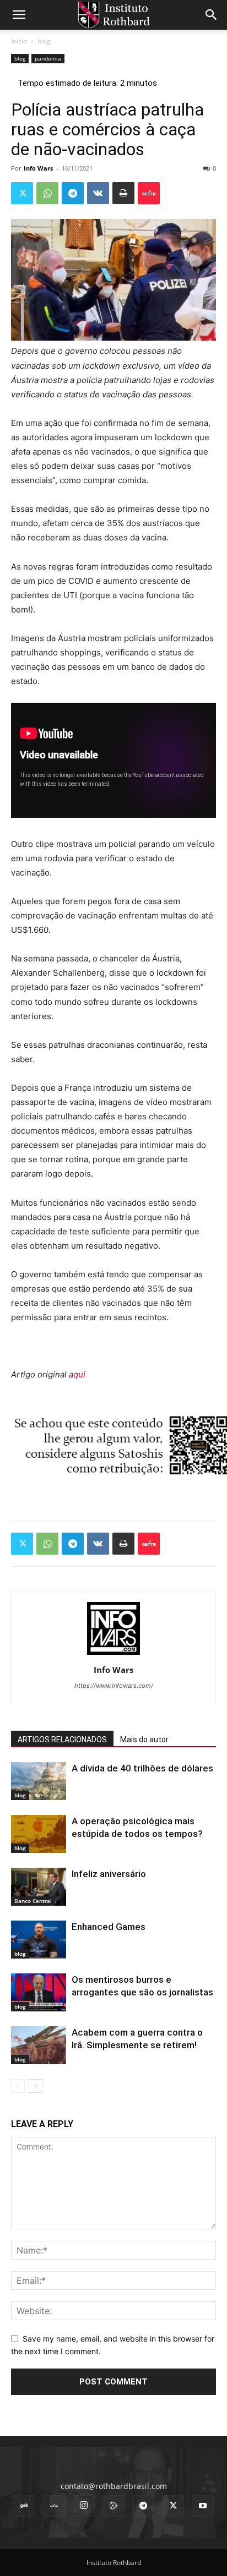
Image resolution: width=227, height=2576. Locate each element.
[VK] (98, 193)
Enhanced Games (109, 1927)
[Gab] (24, 2506)
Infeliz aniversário (109, 1874)
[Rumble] (113, 2506)
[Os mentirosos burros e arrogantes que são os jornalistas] (39, 1992)
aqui (77, 1374)
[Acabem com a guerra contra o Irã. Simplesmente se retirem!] (39, 2045)
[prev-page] (18, 2086)
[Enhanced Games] (39, 1940)
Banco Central (33, 1901)
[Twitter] (22, 193)
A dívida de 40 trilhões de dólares (142, 1768)
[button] (19, 15)
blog (44, 41)
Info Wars (38, 168)
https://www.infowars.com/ (114, 1686)
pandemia (48, 58)
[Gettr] (149, 193)
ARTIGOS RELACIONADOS (62, 1740)
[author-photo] (113, 1655)
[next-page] (36, 2086)
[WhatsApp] (47, 193)
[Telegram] (73, 193)
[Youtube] (203, 2506)
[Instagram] (84, 2506)
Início (19, 41)
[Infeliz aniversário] (39, 1887)
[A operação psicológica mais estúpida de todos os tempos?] (39, 1834)
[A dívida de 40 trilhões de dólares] (39, 1781)
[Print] (123, 193)
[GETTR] (54, 2506)
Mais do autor (144, 1740)
